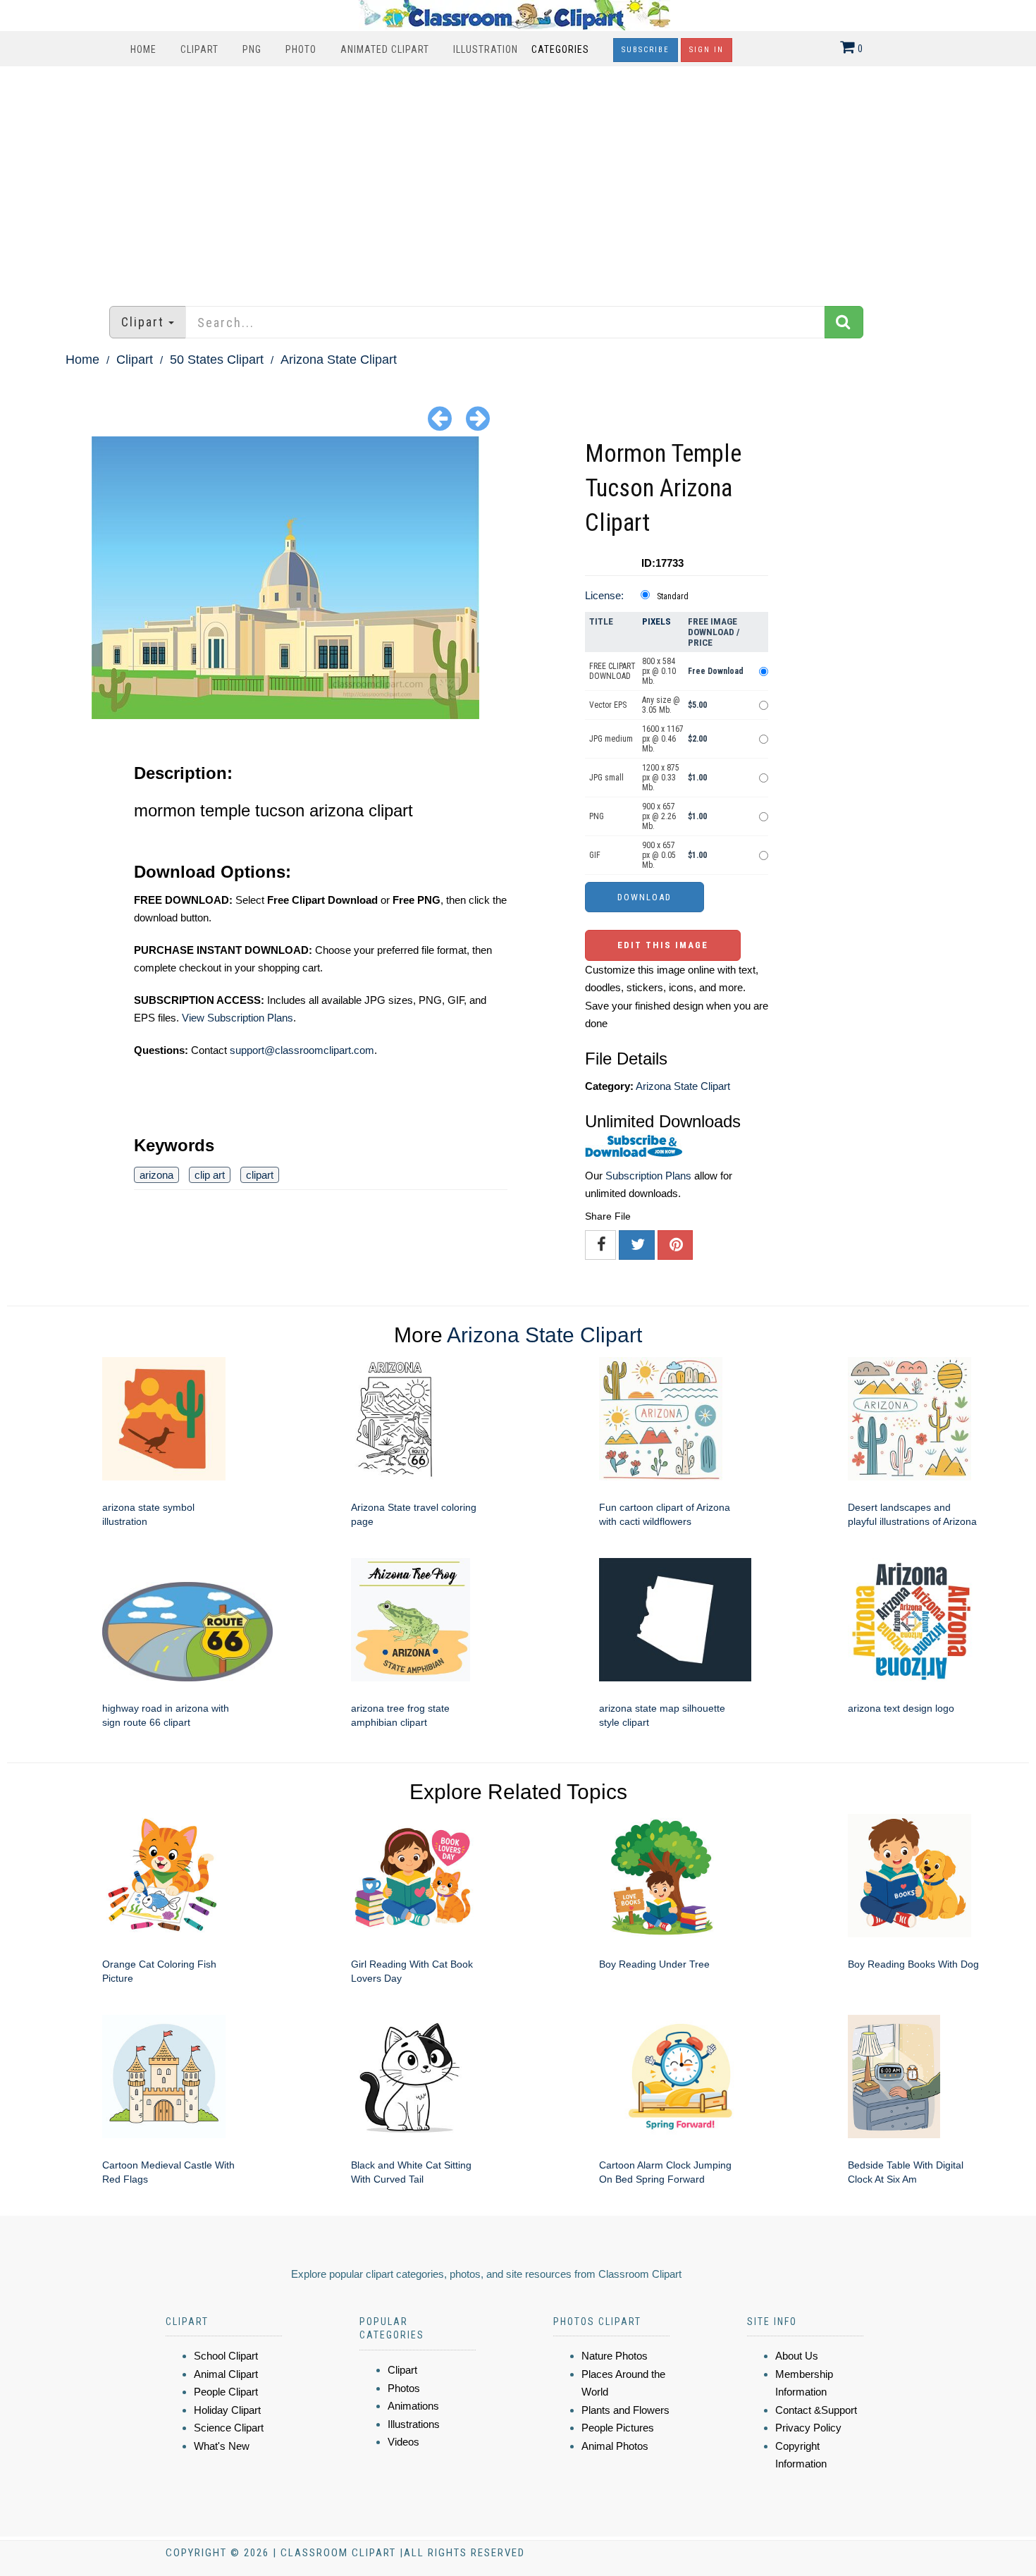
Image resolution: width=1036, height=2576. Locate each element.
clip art (210, 1175)
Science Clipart (229, 2428)
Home (143, 49)
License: (604, 595)
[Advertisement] (518, 179)
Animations (413, 2406)
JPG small (606, 778)
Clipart (199, 49)
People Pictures (618, 2428)
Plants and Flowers (625, 2410)
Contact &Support (816, 2410)
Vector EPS (608, 705)
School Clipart (226, 2356)
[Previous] (440, 418)
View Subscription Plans (238, 1018)
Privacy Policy (808, 2428)
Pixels (656, 621)
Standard (673, 596)
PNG (252, 49)
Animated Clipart (385, 49)
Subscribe (646, 50)
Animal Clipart (226, 2374)
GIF (595, 855)
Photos (404, 2388)
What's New (222, 2446)
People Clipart (226, 2392)
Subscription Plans (648, 1176)
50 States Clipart (217, 360)
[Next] (478, 418)
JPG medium (611, 739)
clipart (260, 1175)
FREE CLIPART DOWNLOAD (612, 671)
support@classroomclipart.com (302, 1050)
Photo (301, 49)
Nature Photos (615, 2356)
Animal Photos (615, 2446)
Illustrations (414, 2424)
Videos (403, 2442)
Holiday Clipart (227, 2410)
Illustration (486, 49)
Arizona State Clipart (339, 360)
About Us (797, 2356)
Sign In (707, 50)
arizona (156, 1175)
